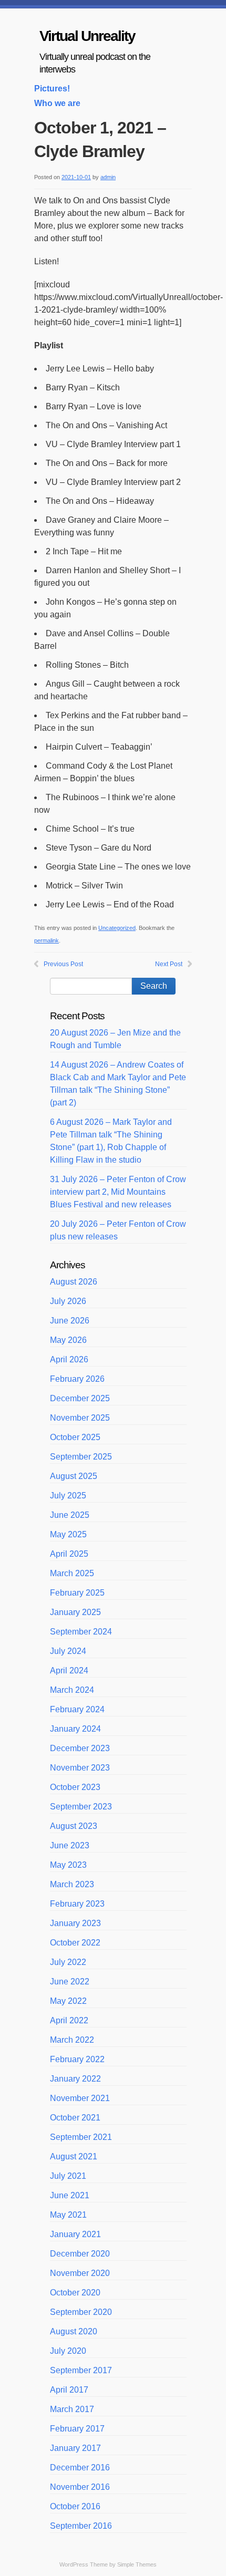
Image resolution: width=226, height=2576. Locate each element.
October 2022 (75, 1943)
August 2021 (74, 2156)
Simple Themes (137, 2564)
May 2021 (68, 2215)
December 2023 (80, 1748)
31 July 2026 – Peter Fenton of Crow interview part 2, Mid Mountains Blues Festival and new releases (118, 1192)
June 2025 (70, 1515)
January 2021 (75, 2234)
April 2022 (69, 2020)
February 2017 (77, 2429)
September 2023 (81, 1807)
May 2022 (68, 2001)
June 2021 (70, 2195)
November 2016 (80, 2487)
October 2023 (75, 1787)
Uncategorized (117, 928)
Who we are (57, 103)
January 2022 (75, 2079)
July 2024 (68, 1651)
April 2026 (69, 1359)
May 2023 (68, 1865)
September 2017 (81, 2370)
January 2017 (75, 2448)
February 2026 (77, 1379)
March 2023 (72, 1884)
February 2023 (77, 1904)
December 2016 (80, 2468)
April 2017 (69, 2390)
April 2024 (69, 1670)
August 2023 (74, 1826)
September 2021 (81, 2137)
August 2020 (74, 2331)
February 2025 (77, 1593)
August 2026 (74, 1282)
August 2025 (74, 1476)
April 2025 (69, 1554)
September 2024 (81, 1632)
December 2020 (80, 2254)
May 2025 (68, 1534)
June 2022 (70, 1982)
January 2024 (75, 1729)
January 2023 (75, 1923)
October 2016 (75, 2506)
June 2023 (70, 1845)
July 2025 (68, 1496)
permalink (47, 940)
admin (108, 177)
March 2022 (72, 2040)
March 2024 (72, 1690)
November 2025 (80, 1418)
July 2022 (68, 1962)
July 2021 (68, 2176)
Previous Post (63, 964)
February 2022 (77, 2059)
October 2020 (75, 2293)
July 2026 (68, 1301)
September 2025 (81, 1457)
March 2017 (72, 2409)
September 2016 (81, 2526)
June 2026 (70, 1321)
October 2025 (75, 1437)
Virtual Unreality (87, 36)
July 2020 (68, 2351)
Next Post (169, 964)
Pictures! (52, 89)
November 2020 (80, 2273)
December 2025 (80, 1398)
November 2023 (80, 1768)
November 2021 (80, 2098)
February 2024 (77, 1709)
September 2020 (81, 2312)
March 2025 (72, 1573)
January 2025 (75, 1612)
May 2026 (68, 1340)
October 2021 (75, 2118)
